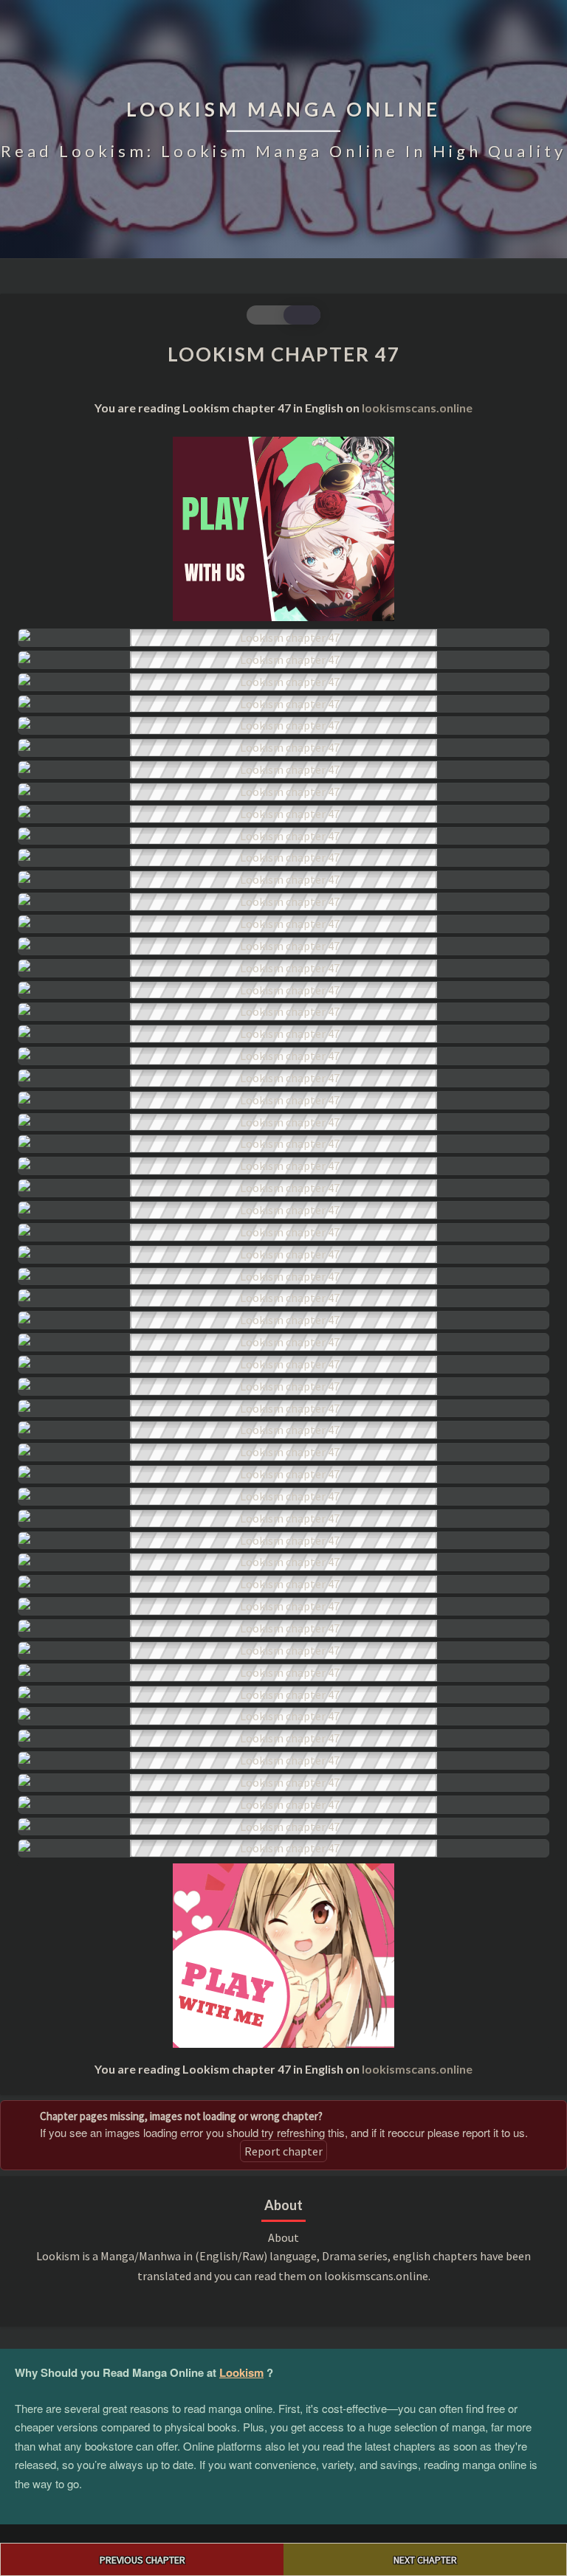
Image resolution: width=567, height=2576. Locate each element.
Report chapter (283, 2151)
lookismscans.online (417, 408)
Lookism (241, 2372)
